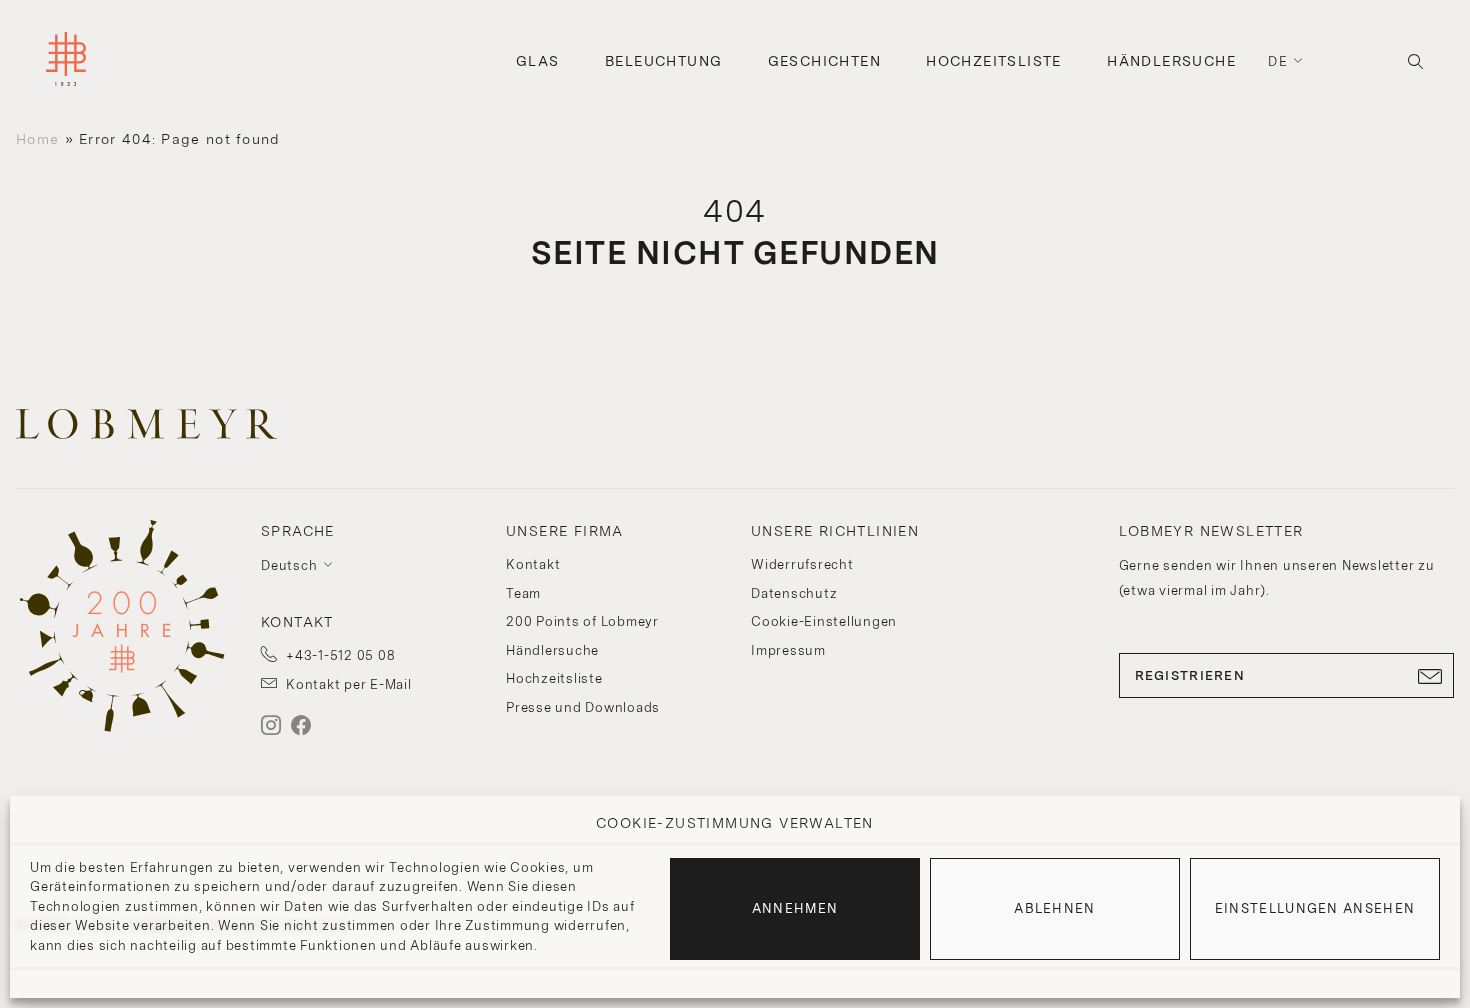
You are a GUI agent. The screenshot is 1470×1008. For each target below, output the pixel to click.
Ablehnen (1054, 908)
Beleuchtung (663, 61)
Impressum (788, 650)
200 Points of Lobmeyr (582, 621)
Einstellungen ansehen (1315, 908)
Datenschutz (794, 593)
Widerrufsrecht (802, 564)
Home (37, 139)
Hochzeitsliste (994, 61)
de (1278, 61)
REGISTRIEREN (1190, 675)
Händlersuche (1171, 61)
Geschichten (824, 61)
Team (523, 593)
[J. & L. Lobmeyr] (66, 61)
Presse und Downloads (583, 707)
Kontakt (533, 564)
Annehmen (795, 908)
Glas (538, 61)
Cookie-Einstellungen (824, 621)
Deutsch (289, 565)
